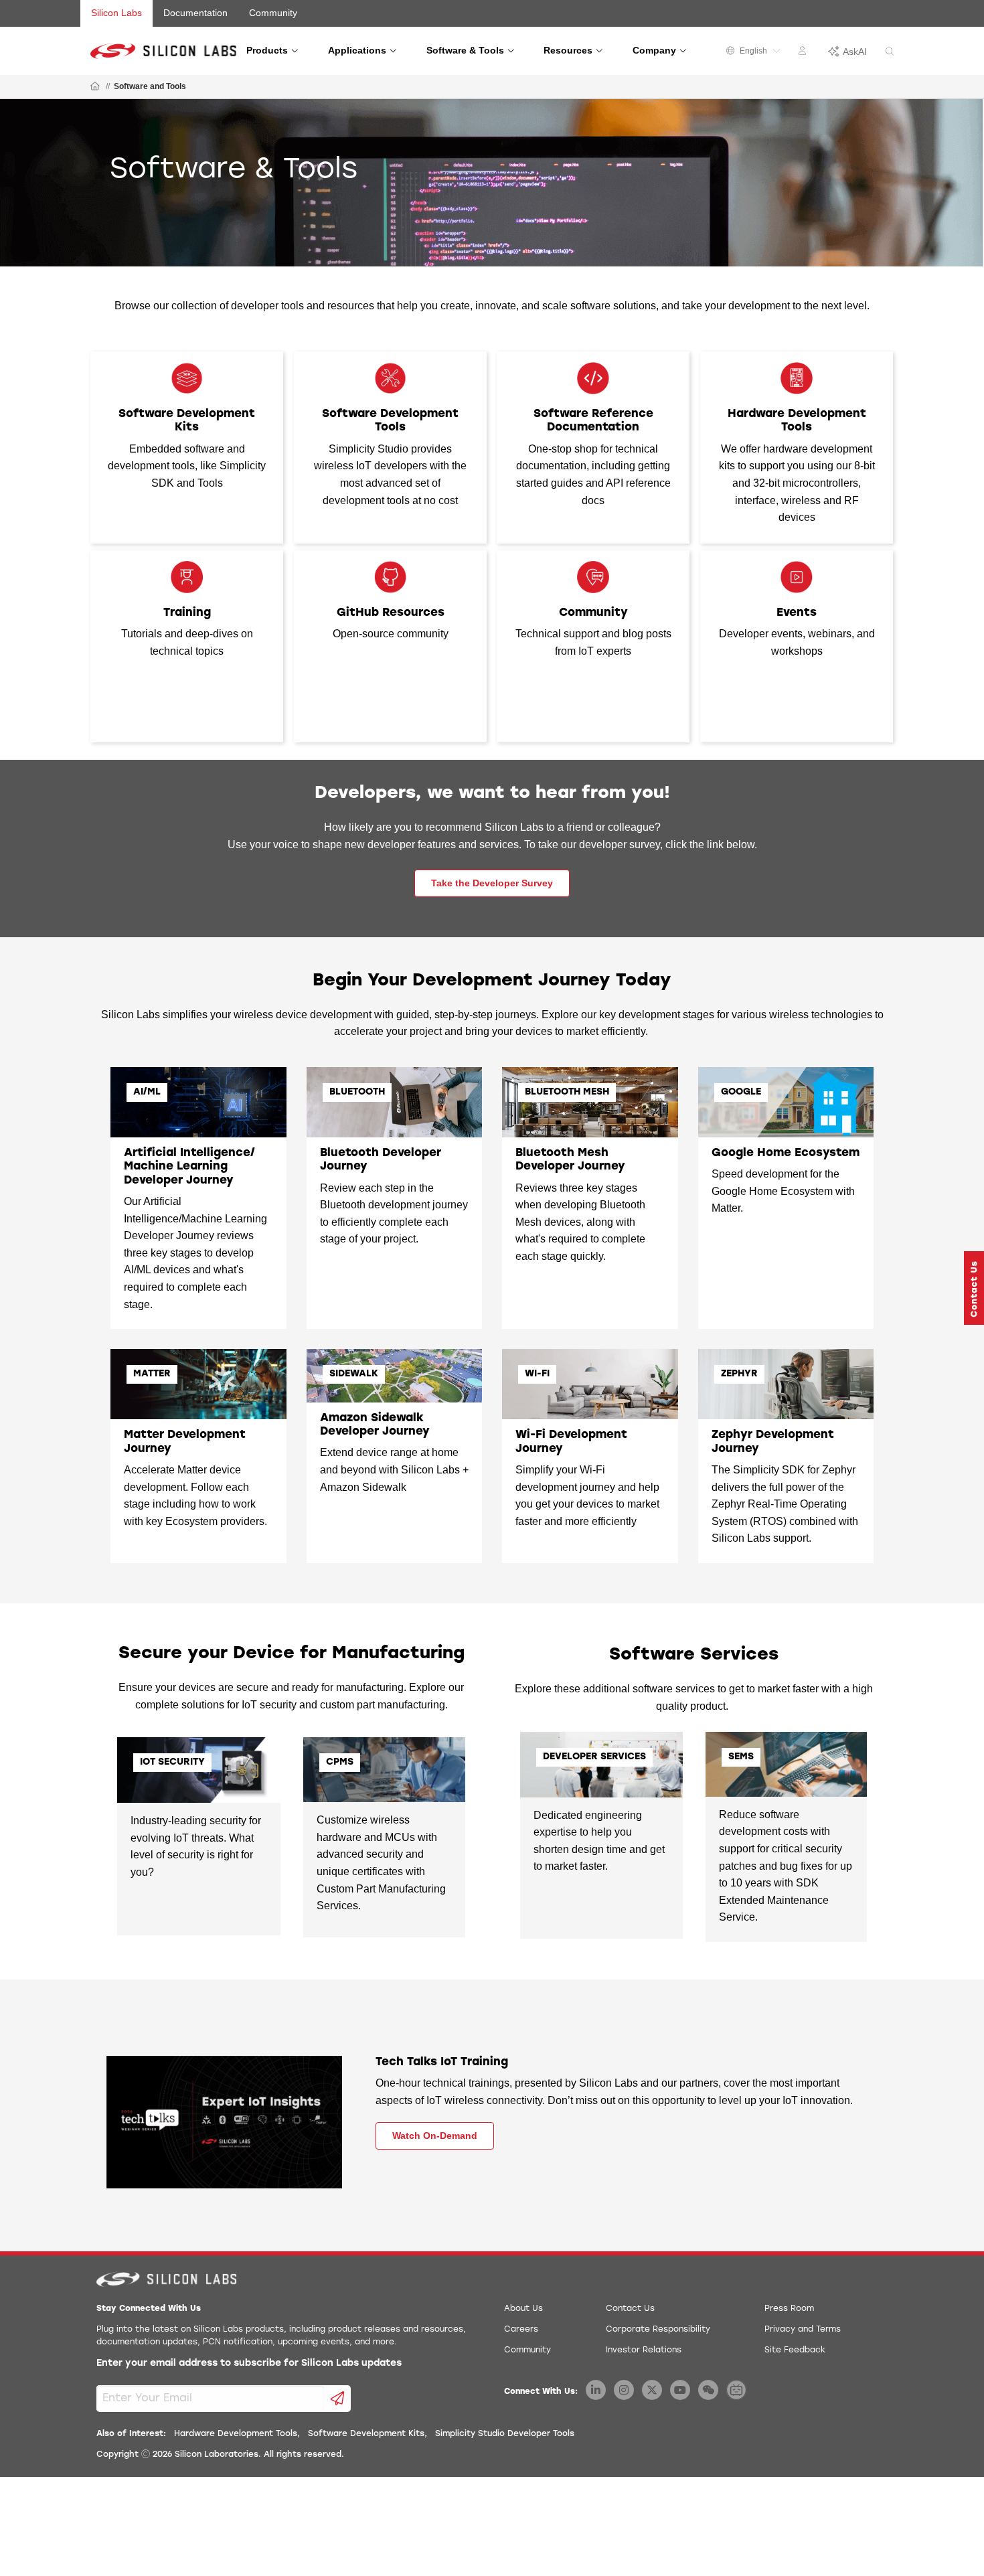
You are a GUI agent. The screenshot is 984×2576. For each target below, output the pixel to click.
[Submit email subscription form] (338, 2399)
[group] (492, 183)
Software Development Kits (366, 2434)
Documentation (195, 13)
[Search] (890, 52)
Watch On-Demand (435, 2136)
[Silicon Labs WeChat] (708, 2390)
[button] (974, 1288)
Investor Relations (644, 2350)
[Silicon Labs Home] (95, 87)
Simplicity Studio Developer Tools (505, 2434)
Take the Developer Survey (492, 883)
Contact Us (630, 2309)
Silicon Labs (116, 13)
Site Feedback (795, 2350)
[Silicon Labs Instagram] (624, 2390)
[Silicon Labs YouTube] (680, 2390)
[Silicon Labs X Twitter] (652, 2390)
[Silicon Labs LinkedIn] (596, 2390)
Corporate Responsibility (658, 2330)
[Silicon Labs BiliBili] (736, 2390)
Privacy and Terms (803, 2330)
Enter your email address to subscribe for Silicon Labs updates (249, 2363)
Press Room (789, 2309)
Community (273, 13)
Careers (521, 2330)
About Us (523, 2309)
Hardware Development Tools (236, 2434)
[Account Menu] (804, 53)
